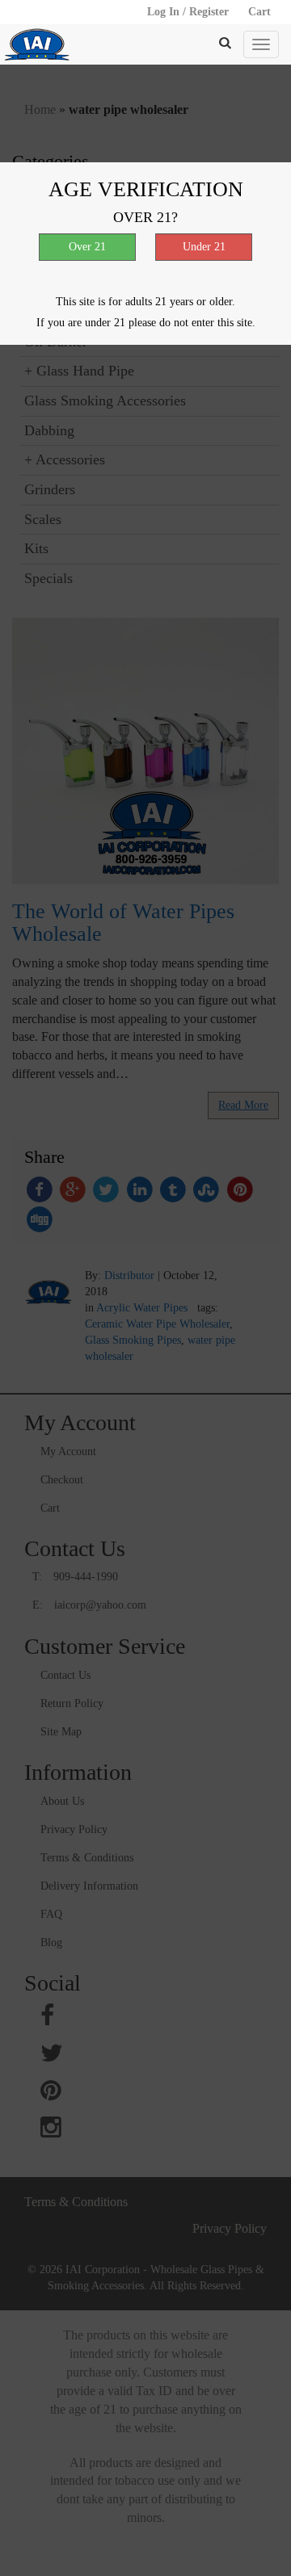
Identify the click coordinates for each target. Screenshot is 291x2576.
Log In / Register (188, 12)
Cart (259, 12)
